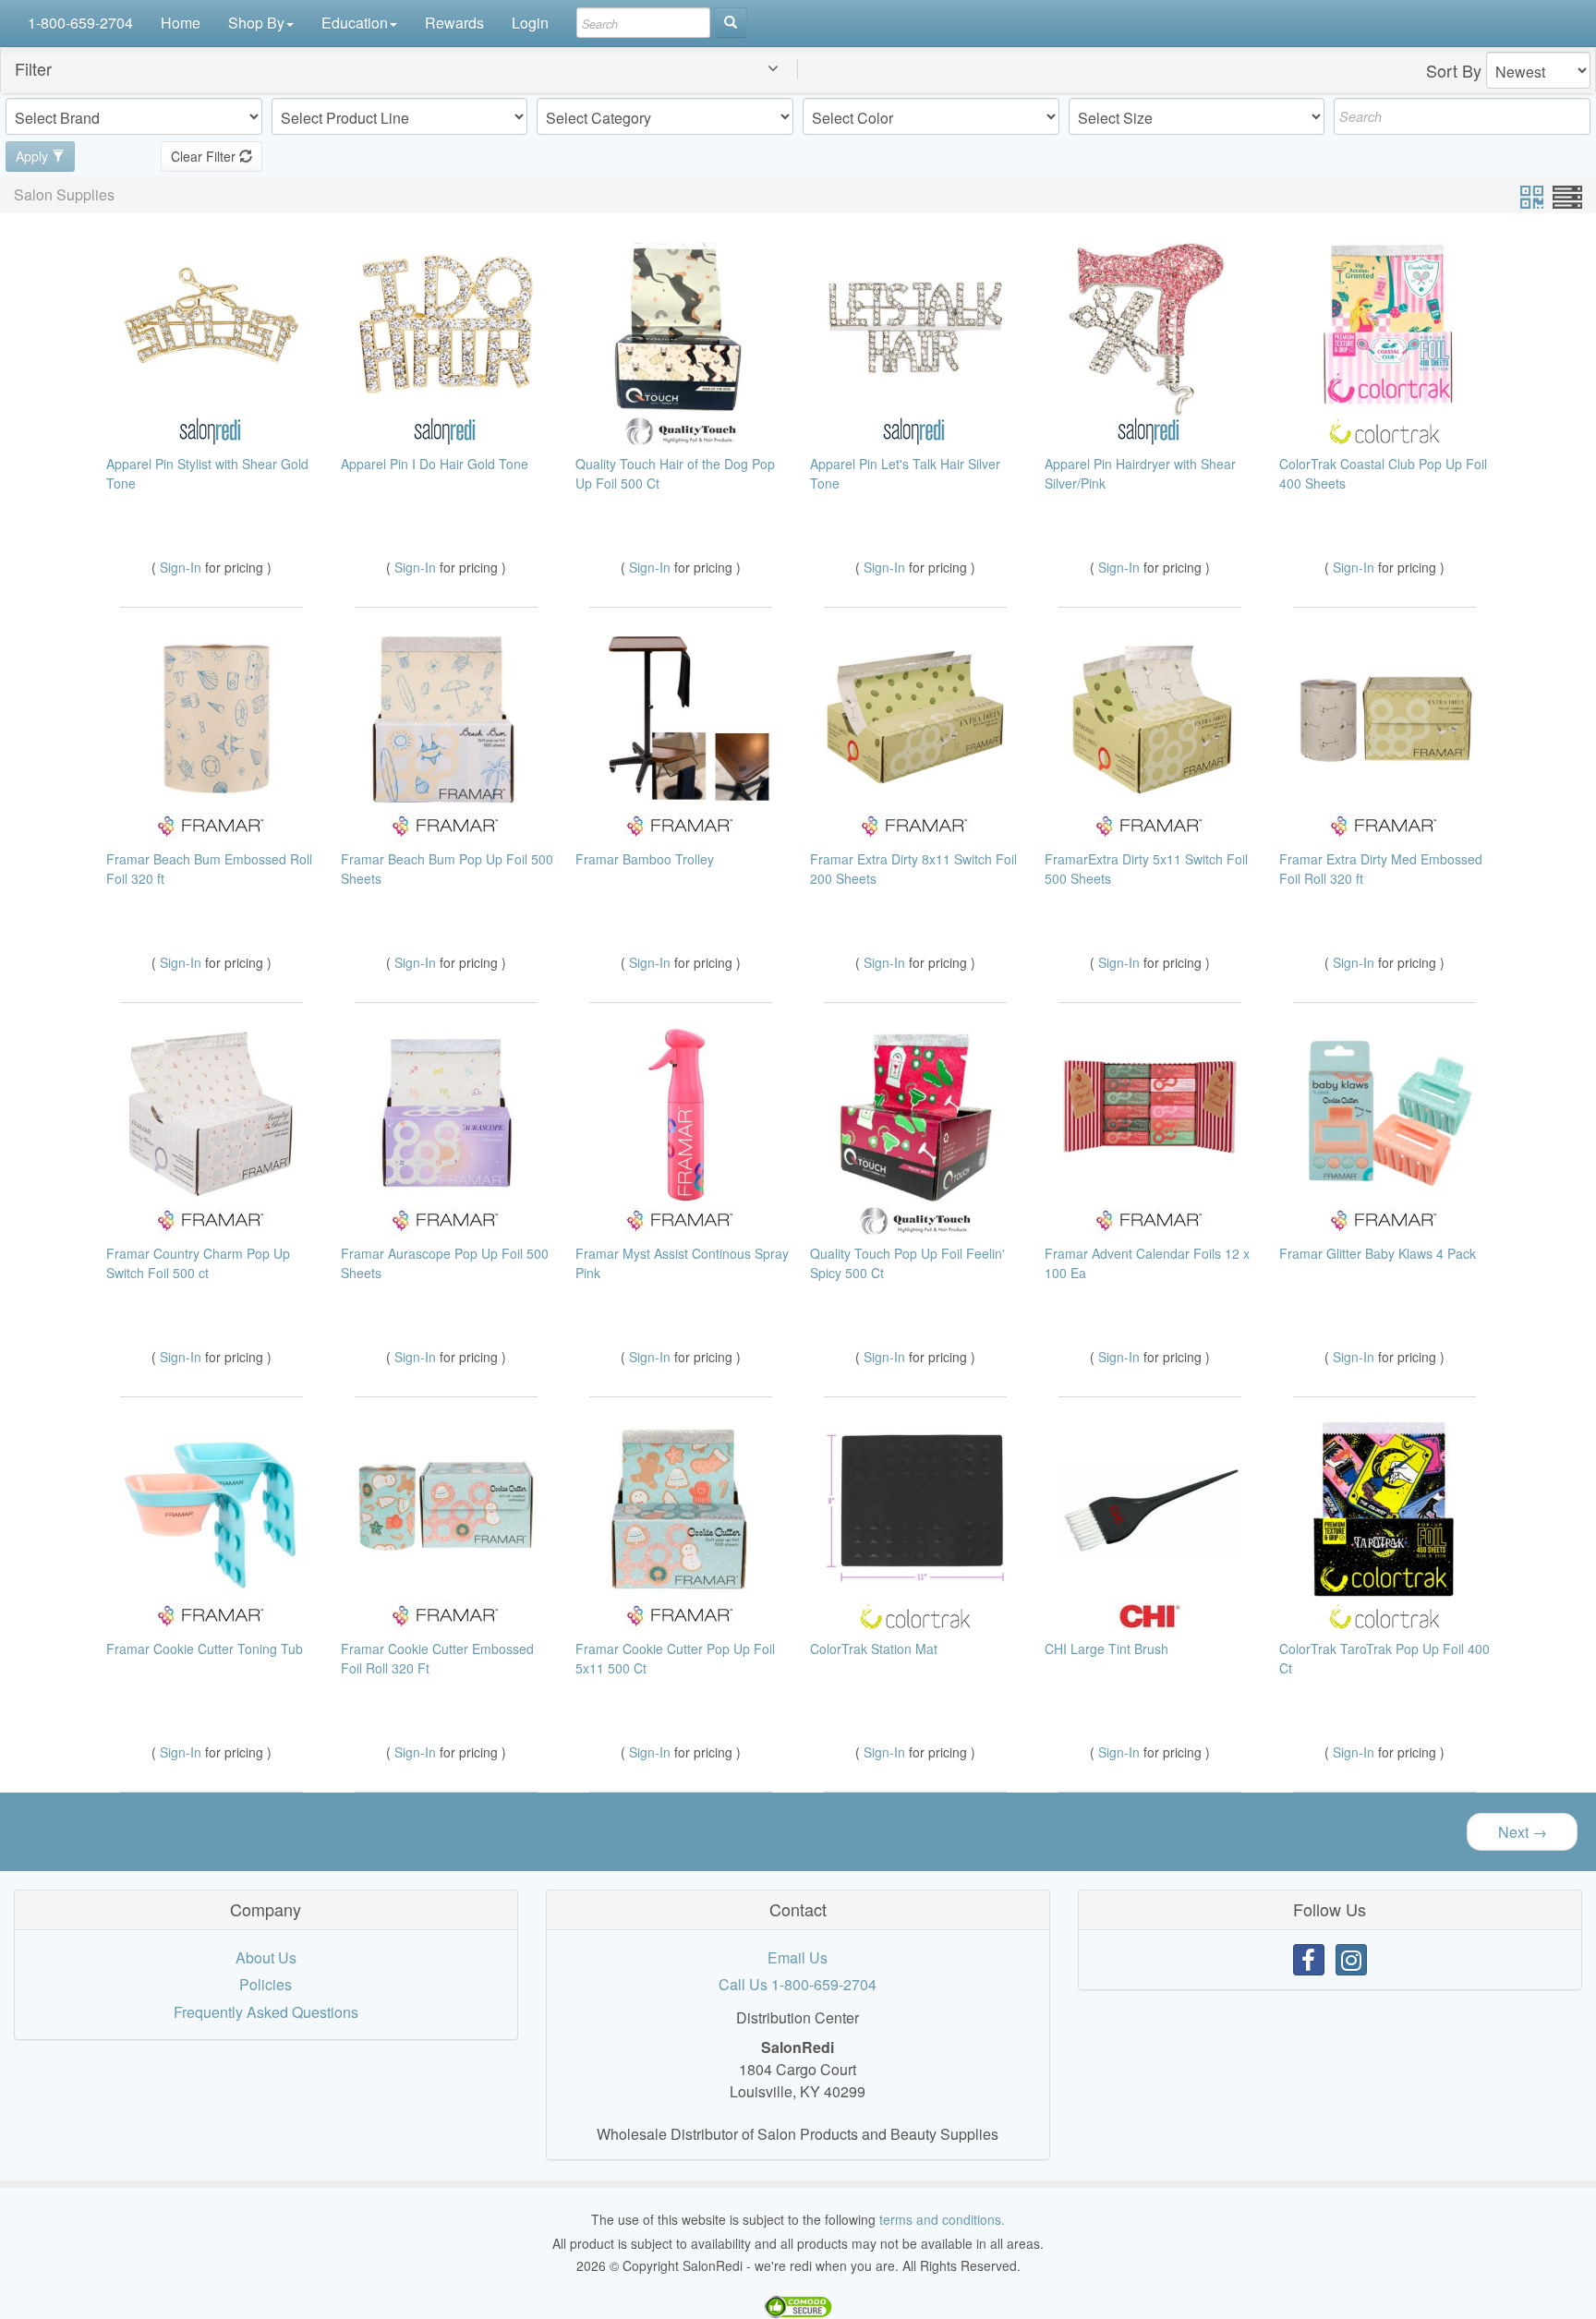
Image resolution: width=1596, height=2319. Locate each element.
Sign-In (182, 567)
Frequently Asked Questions (266, 2012)
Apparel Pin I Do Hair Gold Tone (435, 464)
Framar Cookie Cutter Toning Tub (205, 1649)
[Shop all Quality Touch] (681, 430)
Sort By (1454, 70)
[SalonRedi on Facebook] (1309, 1960)
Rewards (454, 23)
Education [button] (355, 23)
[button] (411, 70)
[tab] (798, 70)
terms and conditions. (942, 2219)
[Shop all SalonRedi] (212, 430)
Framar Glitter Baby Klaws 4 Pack (1378, 1253)
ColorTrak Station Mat (874, 1649)
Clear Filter (205, 156)
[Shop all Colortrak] (1384, 430)
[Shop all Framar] (212, 824)
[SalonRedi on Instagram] (1351, 1960)
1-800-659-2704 (80, 23)
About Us (266, 1957)
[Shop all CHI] (1150, 1614)
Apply (34, 156)
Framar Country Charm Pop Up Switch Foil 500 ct (198, 1263)
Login (530, 23)
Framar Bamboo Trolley (645, 859)
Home (181, 23)
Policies (266, 1984)
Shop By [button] (256, 23)
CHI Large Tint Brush (1106, 1649)
